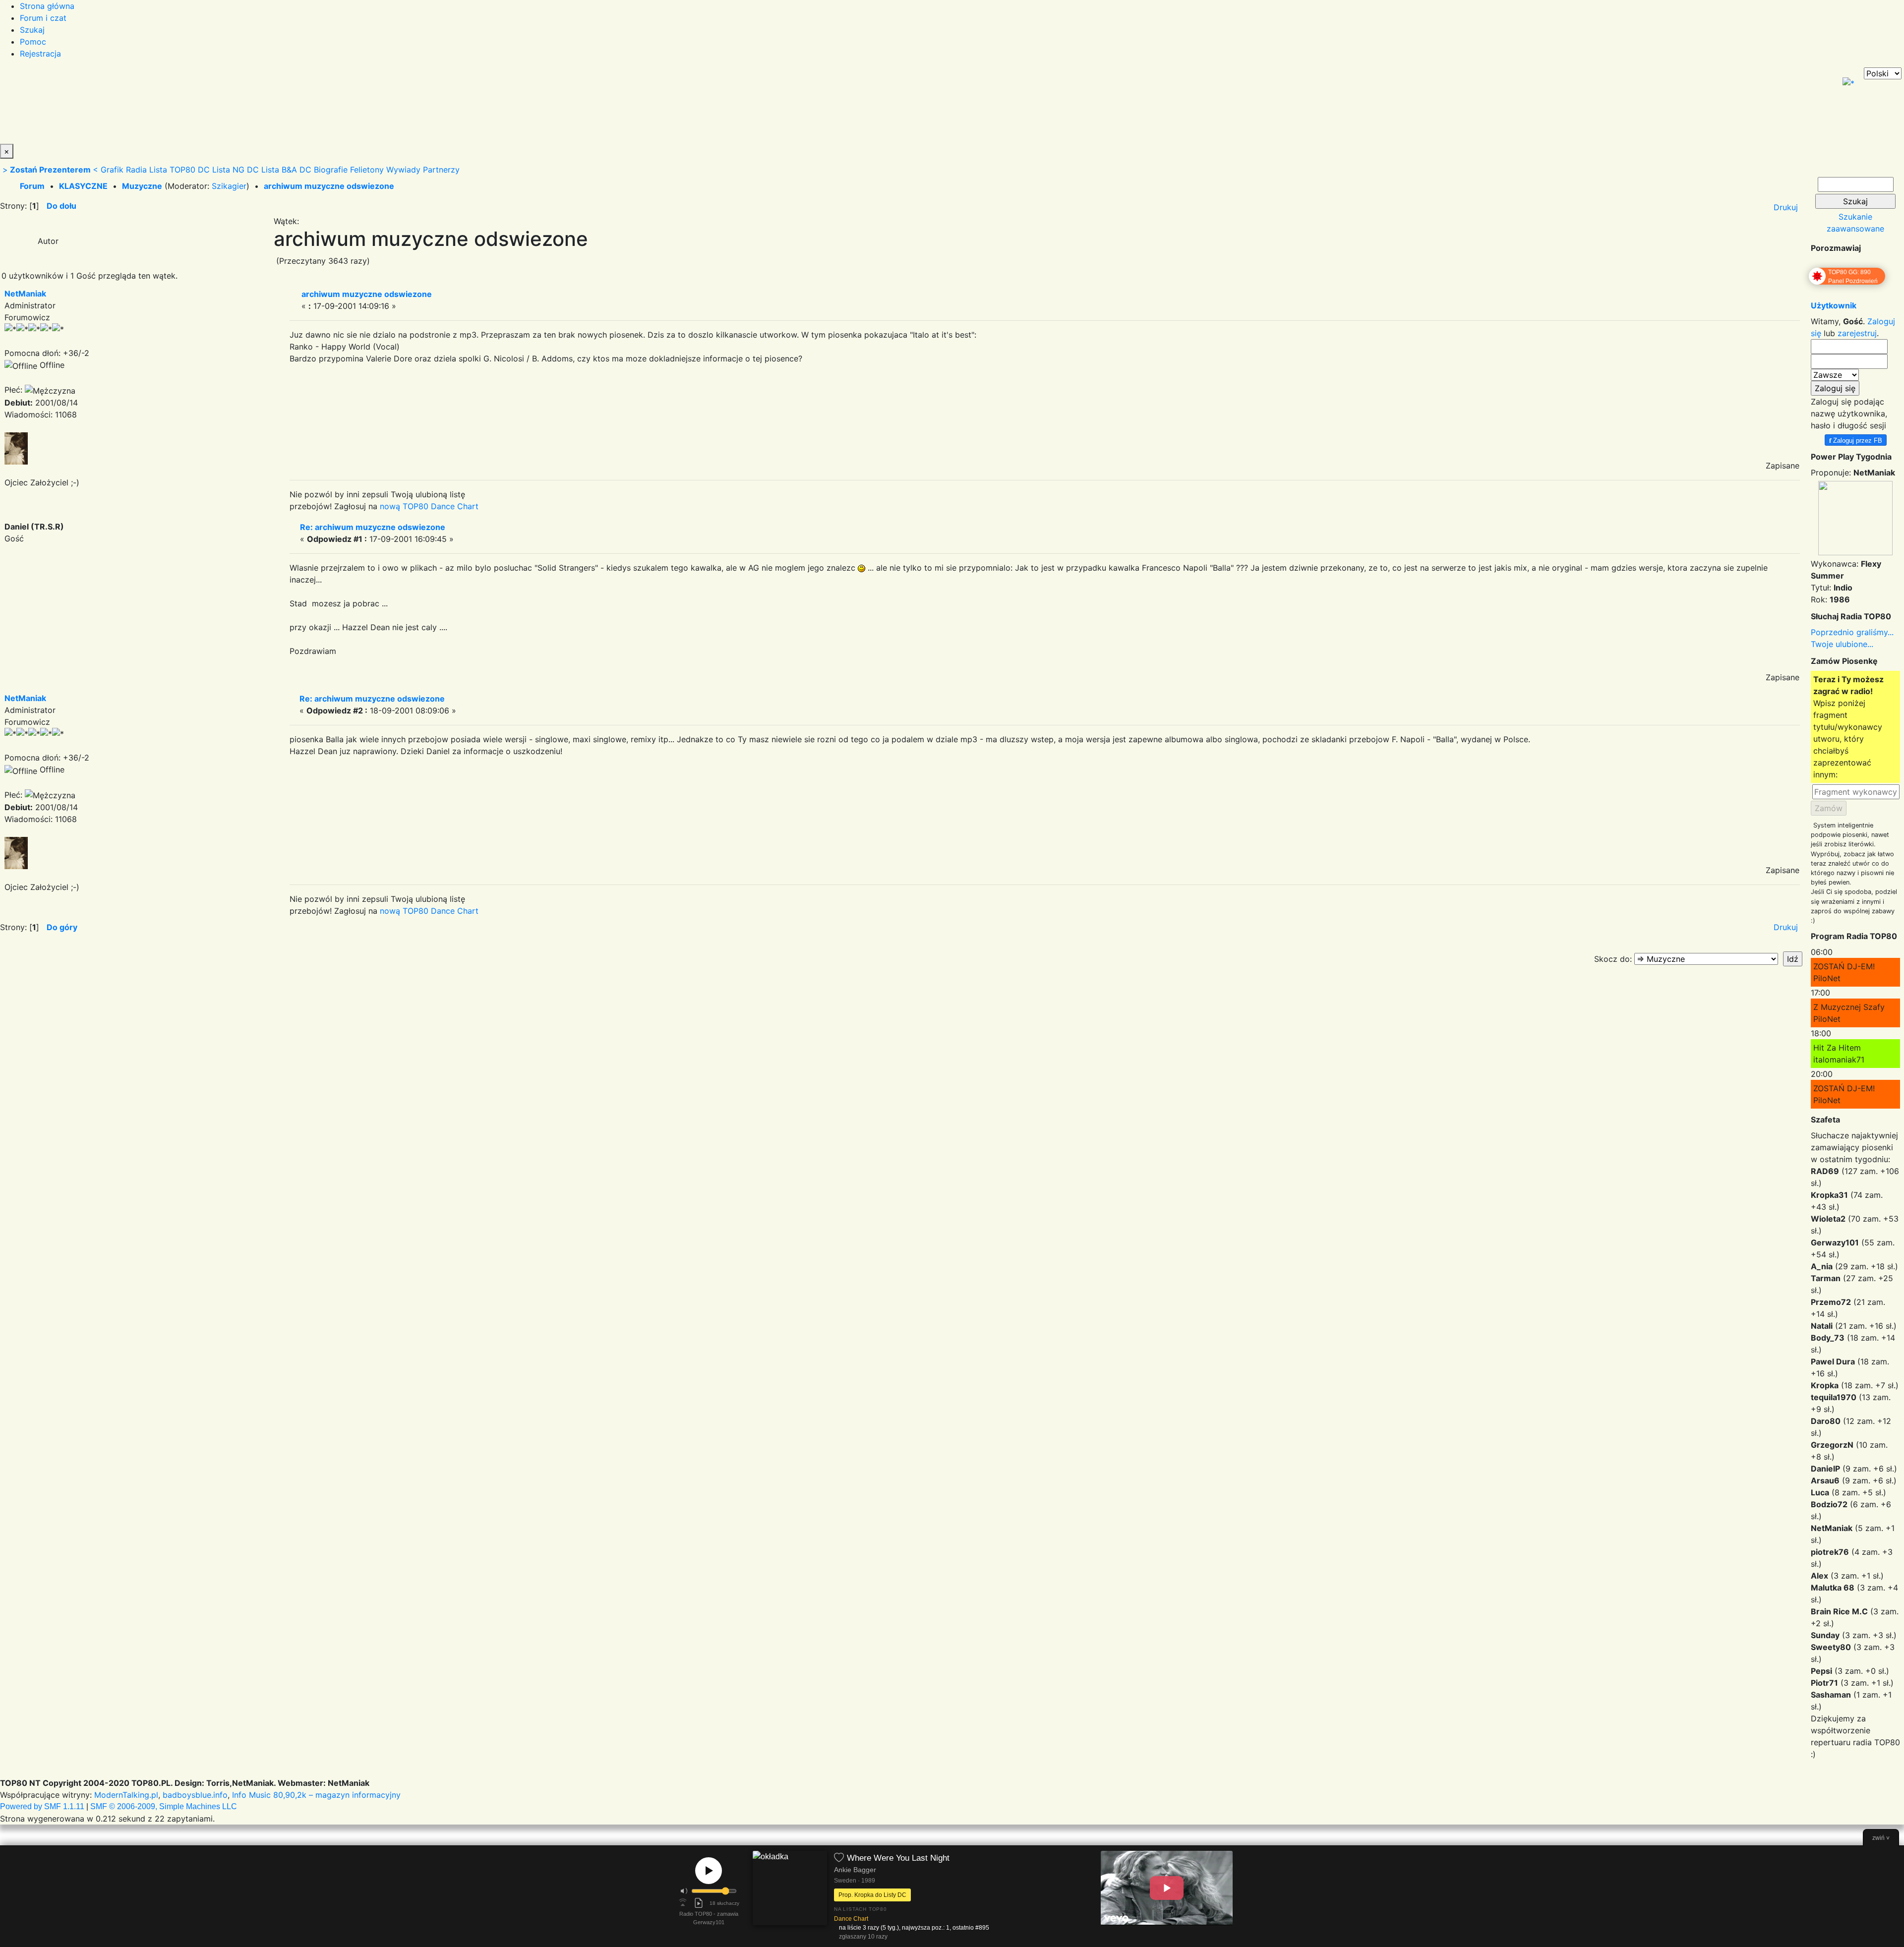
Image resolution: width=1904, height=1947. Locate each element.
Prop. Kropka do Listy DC (872, 1895)
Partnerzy (441, 170)
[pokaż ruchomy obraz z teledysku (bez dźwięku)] (1167, 1888)
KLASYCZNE (83, 186)
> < (50, 170)
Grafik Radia (124, 170)
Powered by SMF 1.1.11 (42, 1806)
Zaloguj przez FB (1856, 440)
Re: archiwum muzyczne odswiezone (373, 527)
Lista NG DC (236, 170)
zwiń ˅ (1881, 1838)
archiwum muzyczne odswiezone (329, 186)
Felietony (367, 170)
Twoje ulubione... (1842, 644)
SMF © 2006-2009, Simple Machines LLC (164, 1806)
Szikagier (229, 186)
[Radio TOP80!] (231, 106)
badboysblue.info (195, 1795)
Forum (32, 186)
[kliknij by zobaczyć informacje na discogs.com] (790, 1897)
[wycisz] (684, 1891)
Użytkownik (1834, 305)
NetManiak (25, 294)
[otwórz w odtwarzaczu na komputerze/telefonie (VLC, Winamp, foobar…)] (699, 1903)
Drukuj (1786, 207)
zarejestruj (1857, 333)
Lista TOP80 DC (179, 170)
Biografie (331, 170)
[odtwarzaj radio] (709, 1871)
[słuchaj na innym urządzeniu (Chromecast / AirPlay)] (683, 1903)
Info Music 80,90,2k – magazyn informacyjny (316, 1795)
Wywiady (403, 170)
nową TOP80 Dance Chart (429, 506)
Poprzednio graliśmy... (1852, 632)
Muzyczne (142, 186)
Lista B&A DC (286, 170)
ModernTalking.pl (126, 1795)
